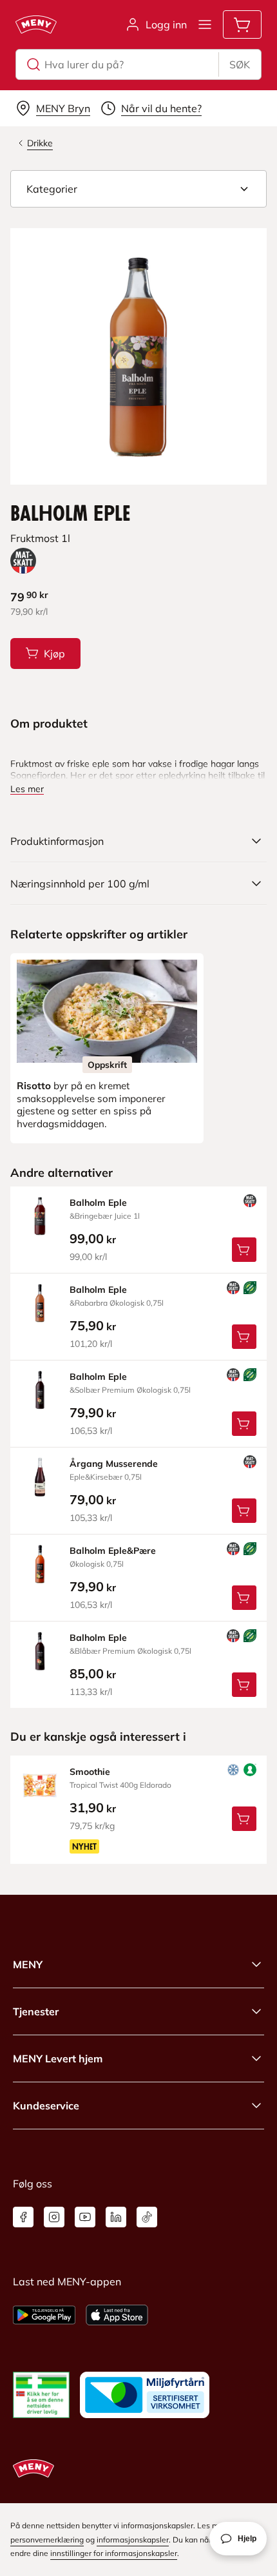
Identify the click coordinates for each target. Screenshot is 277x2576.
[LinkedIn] (116, 2217)
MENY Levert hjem (58, 2058)
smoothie (90, 1772)
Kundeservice (46, 2106)
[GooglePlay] (44, 2315)
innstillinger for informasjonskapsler (114, 2553)
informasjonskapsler (133, 2540)
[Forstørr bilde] (138, 356)
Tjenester (36, 2011)
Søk (240, 64)
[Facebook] (23, 2217)
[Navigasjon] (205, 24)
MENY (28, 1964)
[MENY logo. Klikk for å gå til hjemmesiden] (36, 24)
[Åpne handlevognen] (242, 24)
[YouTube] (85, 2217)
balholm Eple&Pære (113, 1551)
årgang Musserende (114, 1464)
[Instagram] (54, 2217)
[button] (138, 189)
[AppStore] (117, 2315)
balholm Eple (98, 1203)
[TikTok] (147, 2217)
